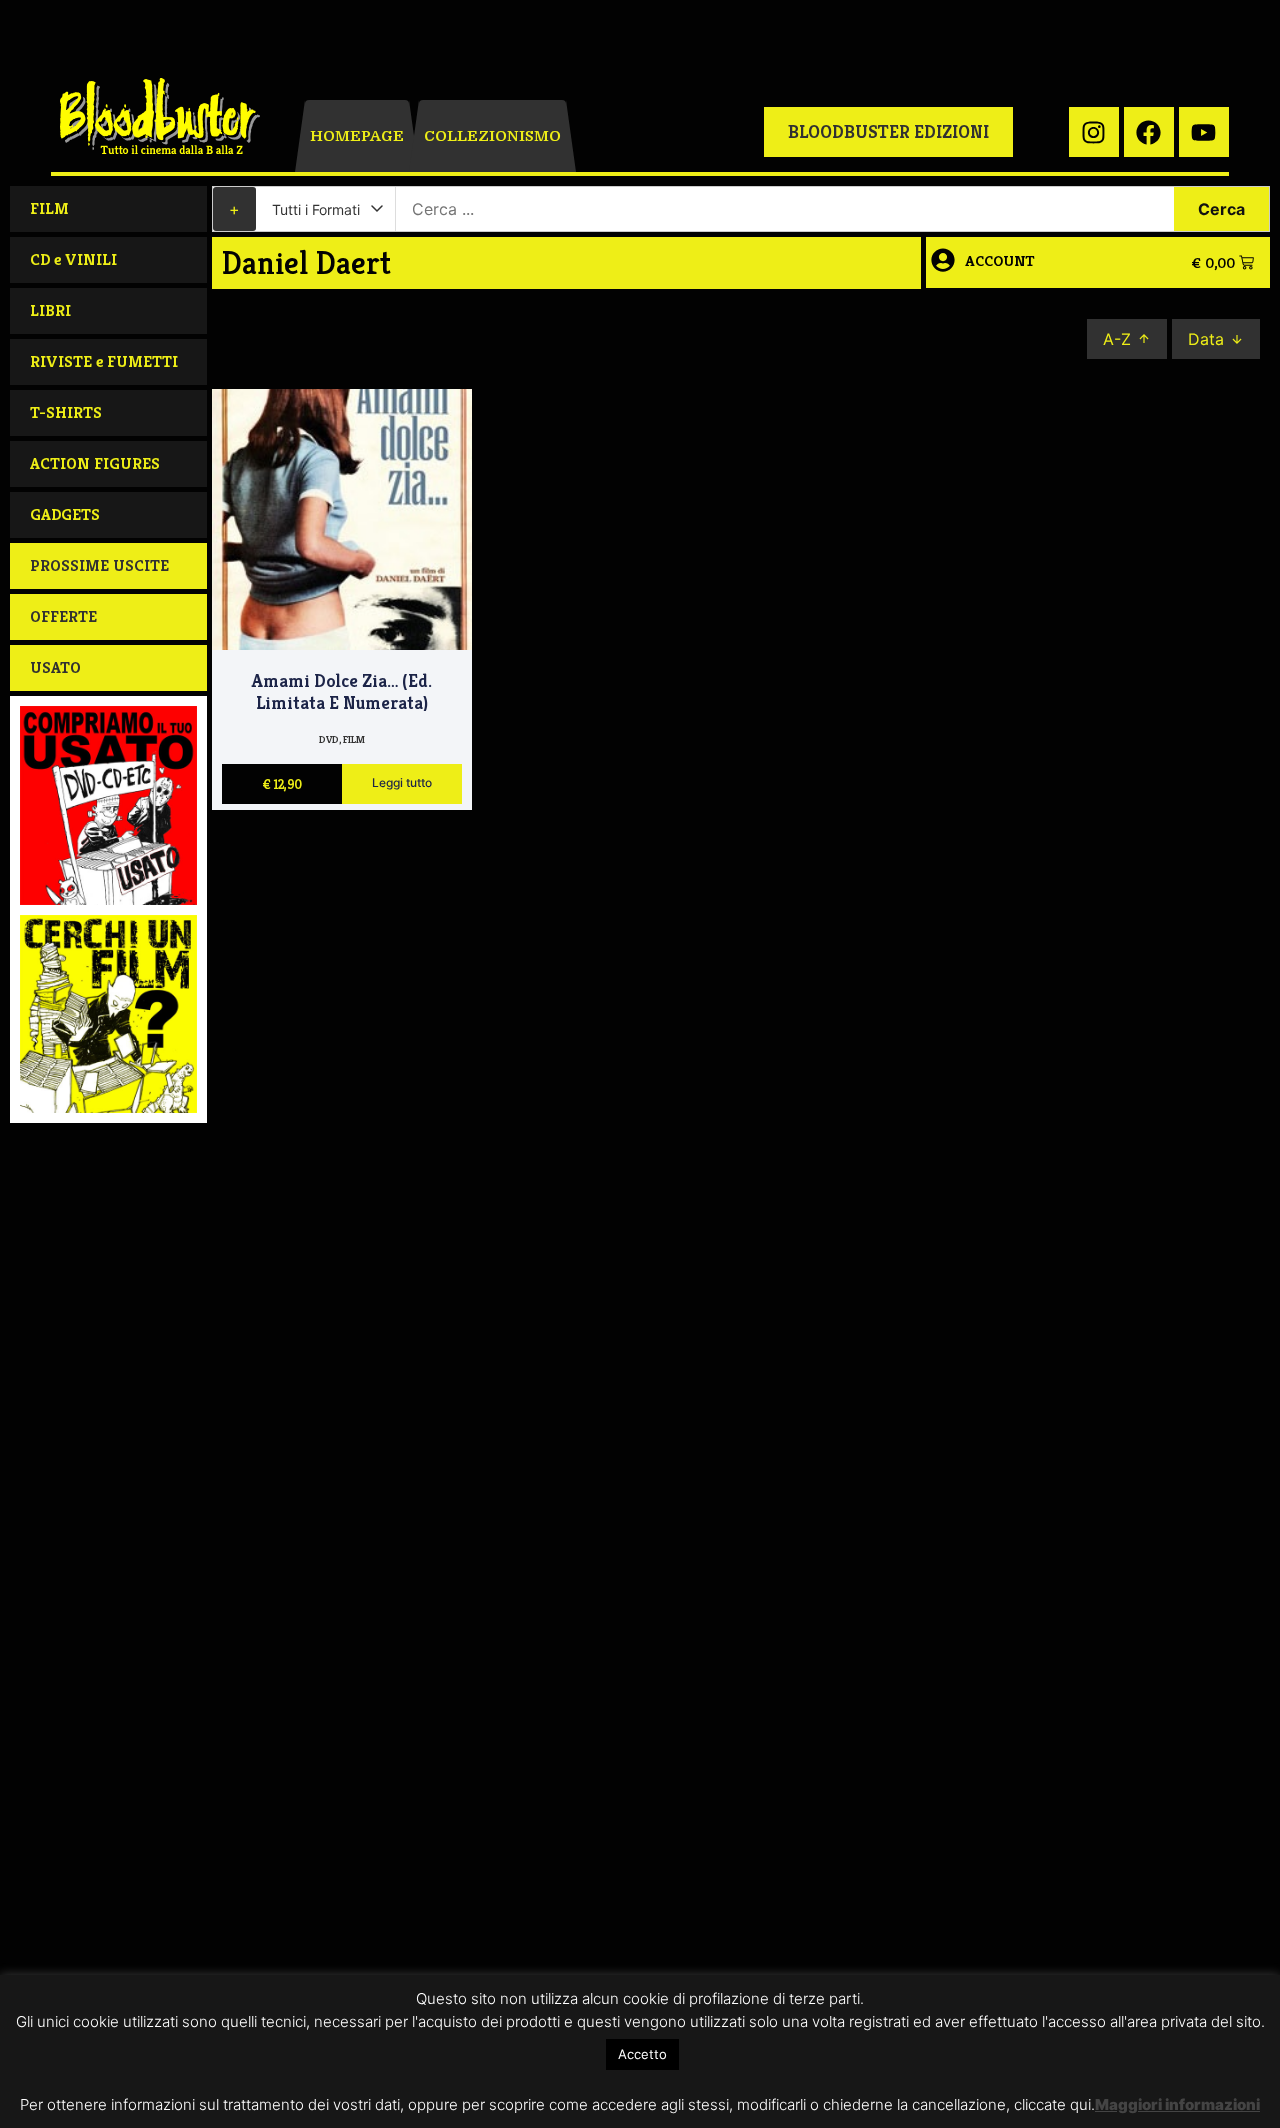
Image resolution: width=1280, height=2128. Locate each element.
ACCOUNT (1000, 260)
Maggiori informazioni (1177, 2104)
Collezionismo (492, 136)
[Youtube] (1204, 132)
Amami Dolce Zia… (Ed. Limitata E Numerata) (342, 691)
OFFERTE (63, 616)
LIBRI (50, 310)
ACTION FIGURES (95, 463)
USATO (55, 667)
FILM (49, 208)
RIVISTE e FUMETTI (104, 361)
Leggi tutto (402, 783)
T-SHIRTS (66, 412)
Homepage (357, 136)
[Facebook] (1149, 132)
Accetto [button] (642, 2054)
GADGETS (65, 514)
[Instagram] (1094, 132)
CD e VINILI (73, 259)
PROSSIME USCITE (99, 565)
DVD (329, 739)
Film (354, 739)
